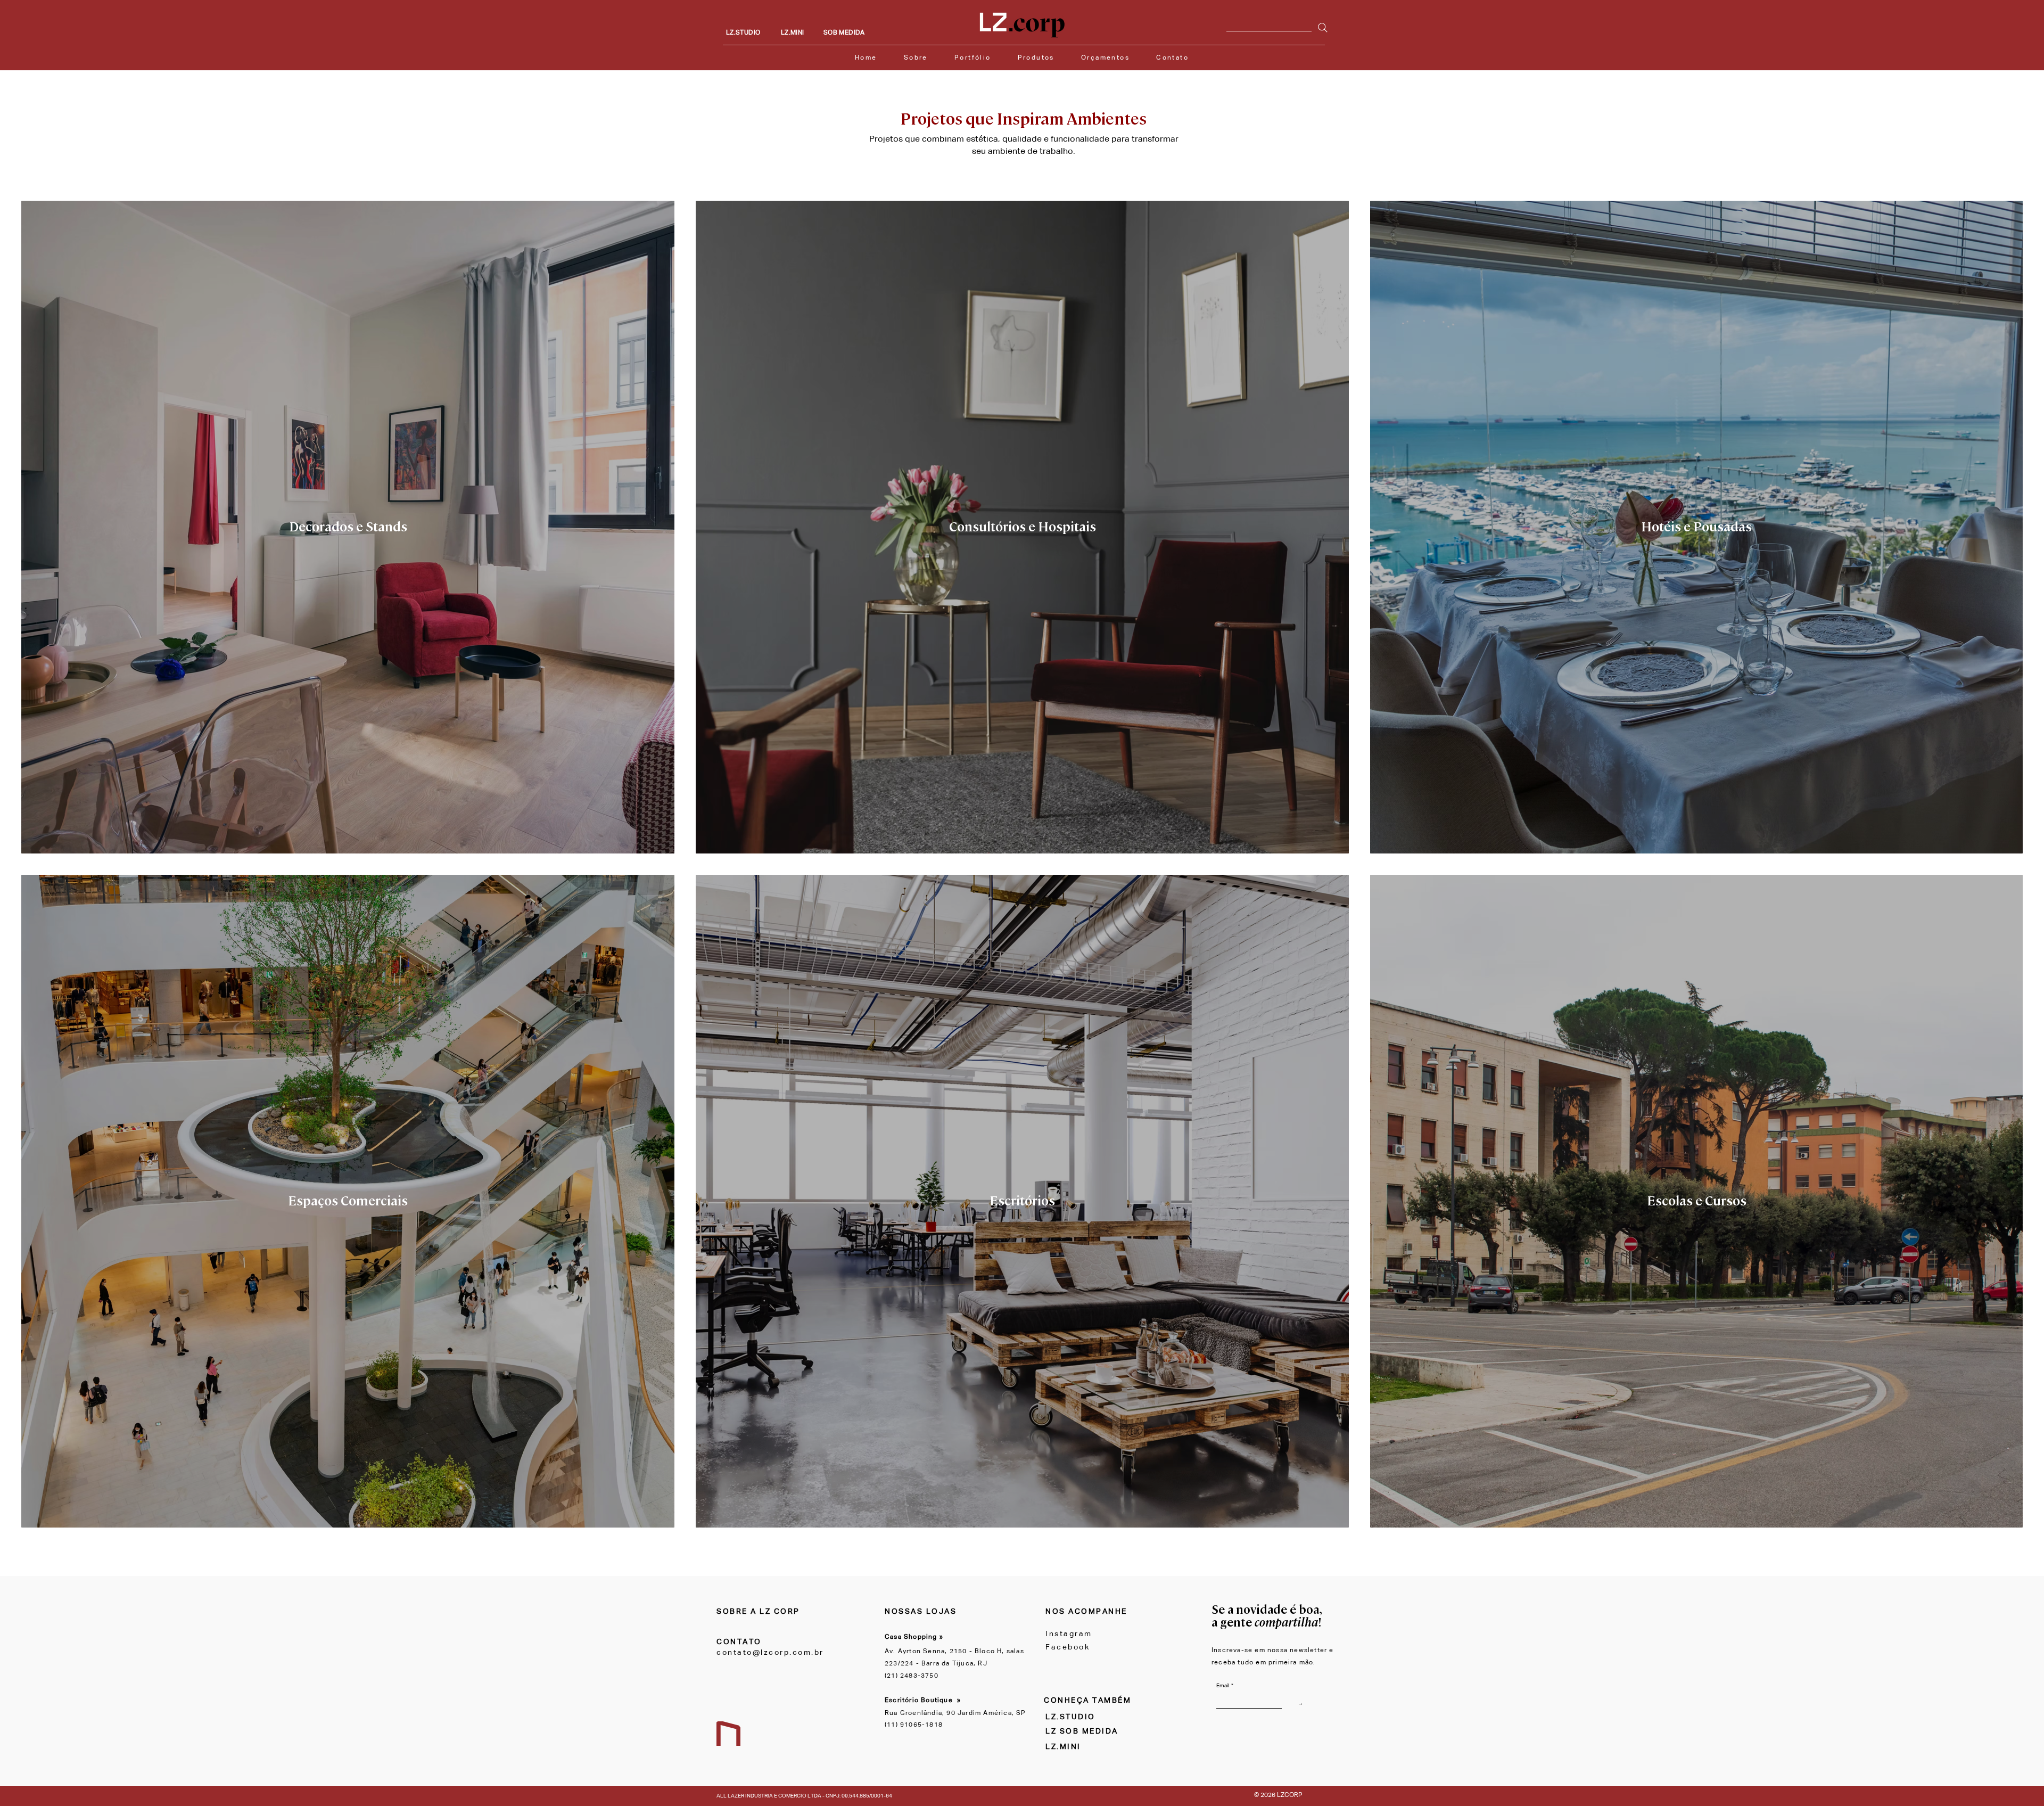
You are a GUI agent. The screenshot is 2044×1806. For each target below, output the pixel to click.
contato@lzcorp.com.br (770, 1653)
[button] (1036, 58)
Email (1225, 1686)
